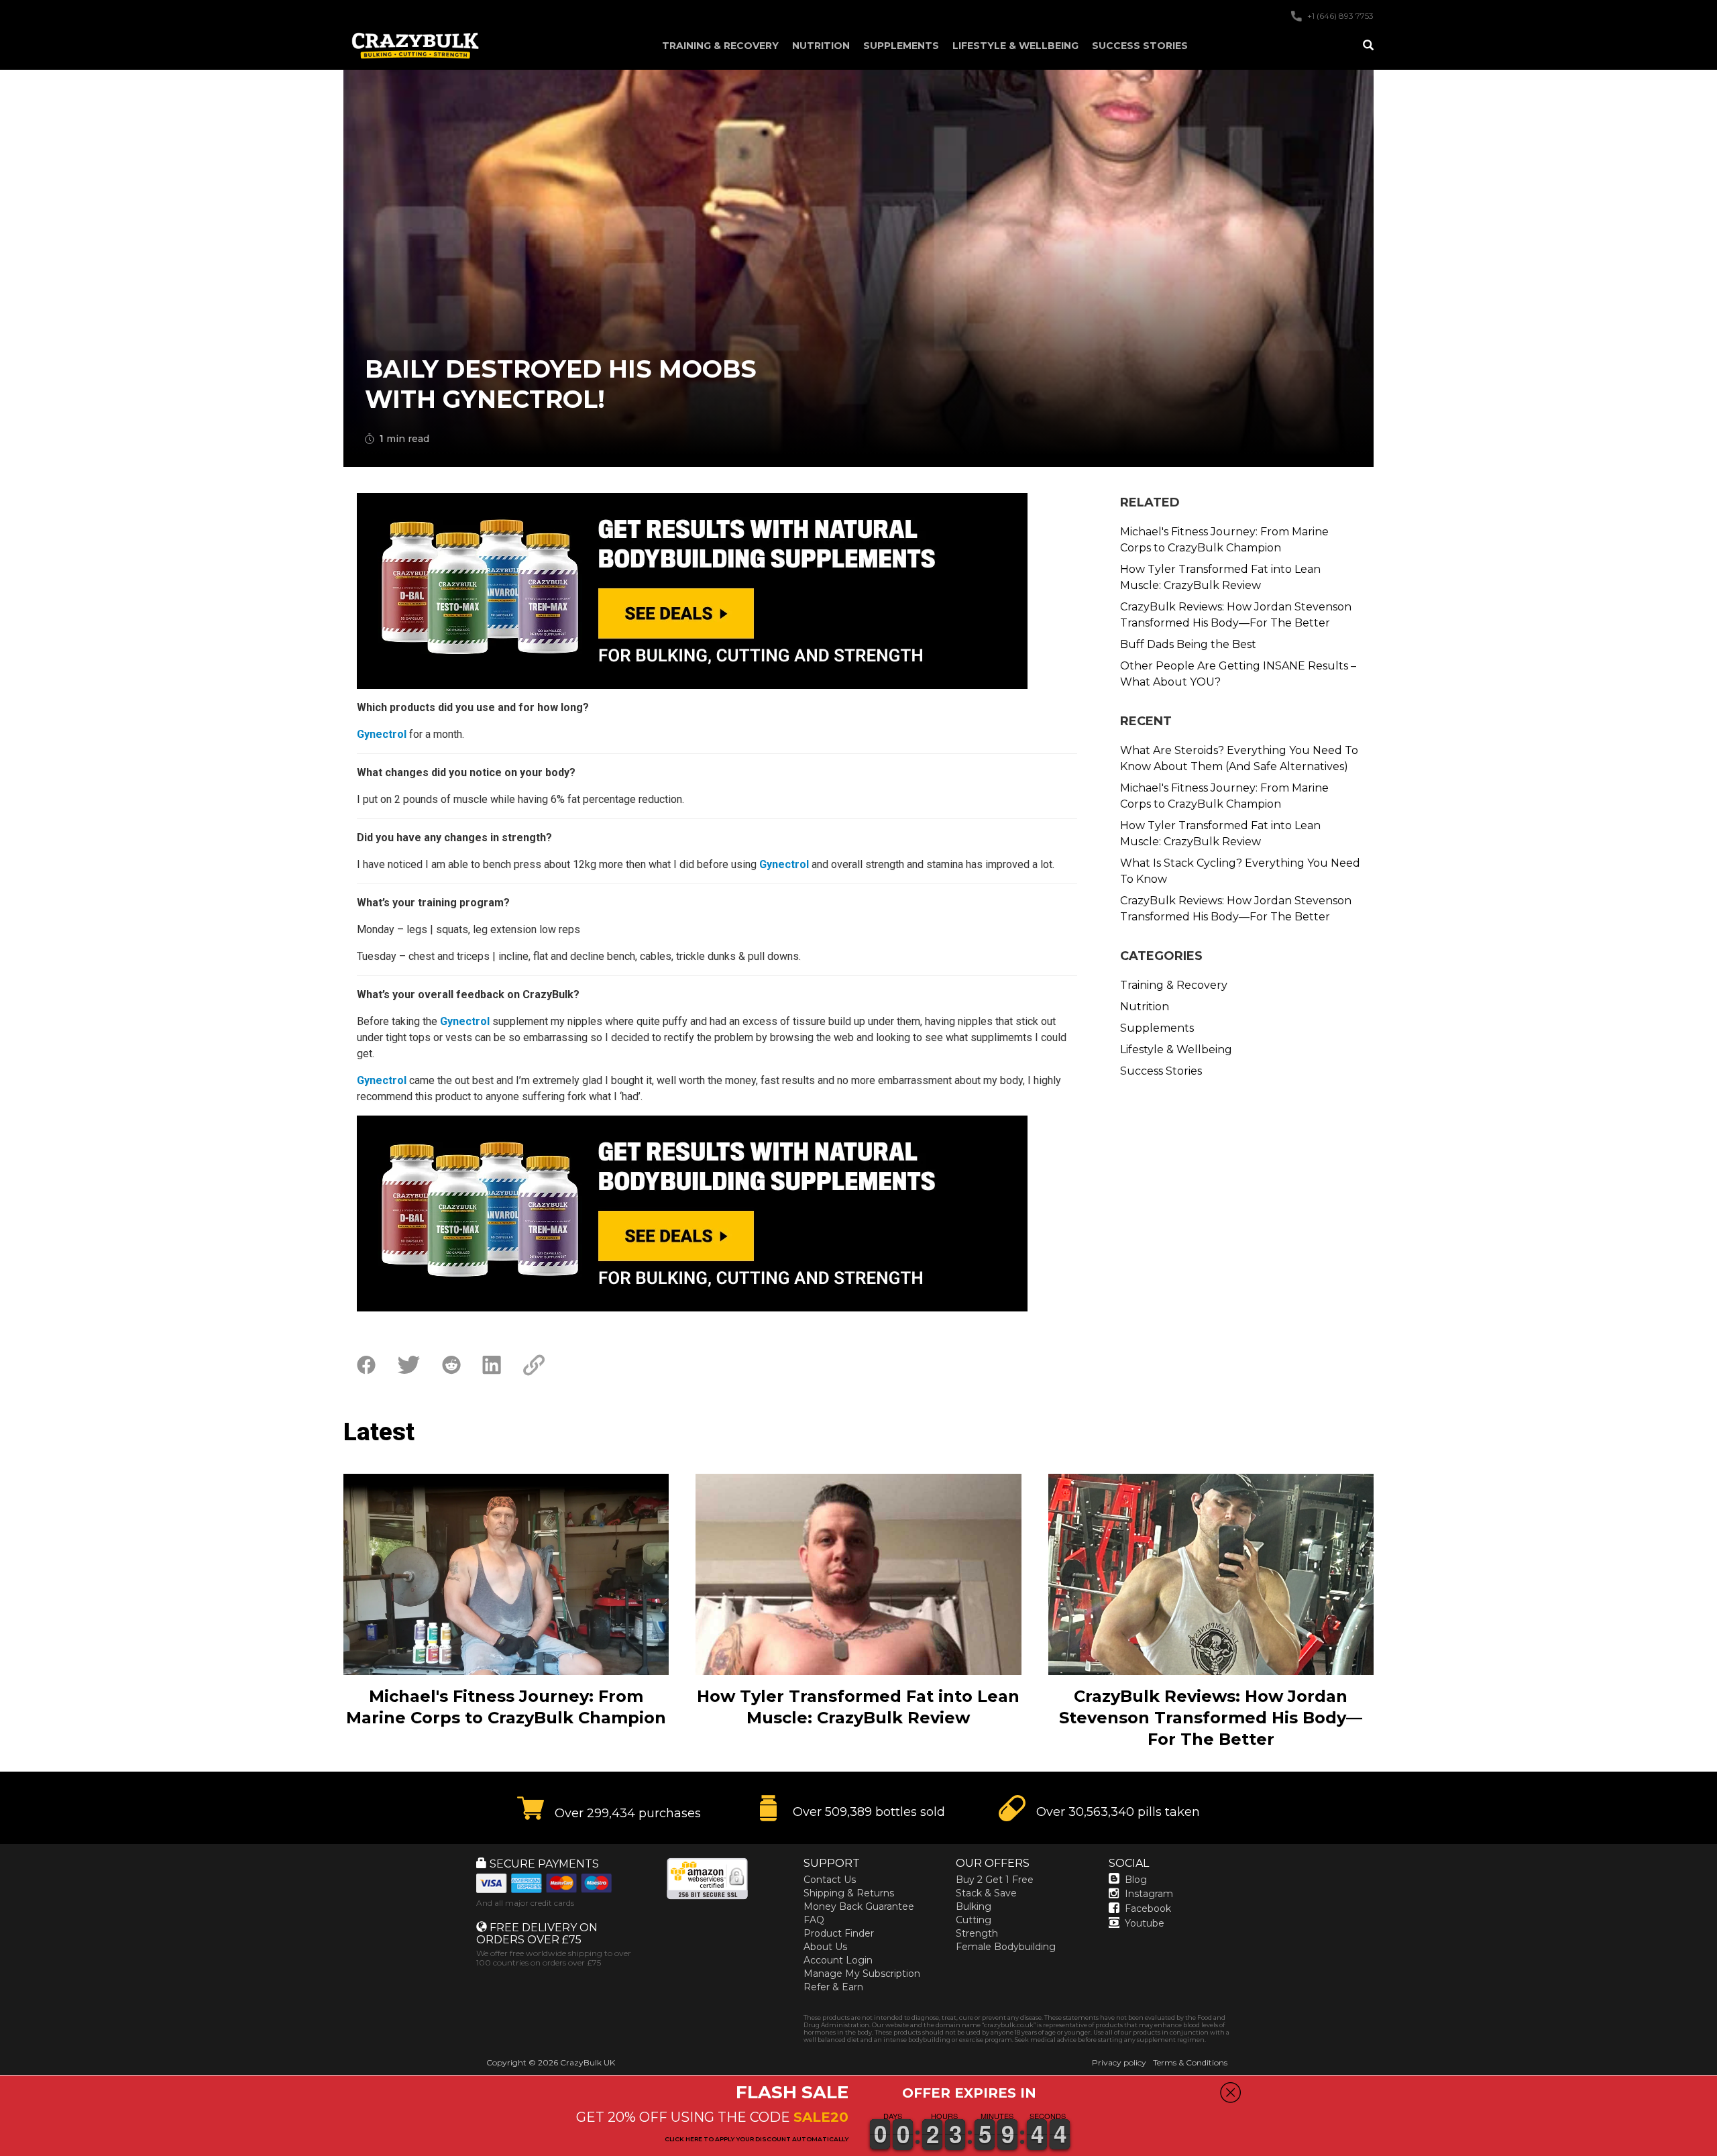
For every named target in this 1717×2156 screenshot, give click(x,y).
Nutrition (821, 46)
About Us (825, 1947)
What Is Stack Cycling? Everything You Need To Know (1240, 871)
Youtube (1145, 1923)
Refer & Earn (833, 1987)
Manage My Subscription (862, 1974)
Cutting (974, 1920)
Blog (1136, 1880)
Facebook (1148, 1908)
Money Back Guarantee (859, 1906)
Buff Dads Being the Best (1188, 644)
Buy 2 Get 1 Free (995, 1880)
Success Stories (1140, 46)
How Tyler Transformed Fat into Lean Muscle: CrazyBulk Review (1220, 577)
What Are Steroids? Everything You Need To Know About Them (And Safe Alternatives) (1239, 758)
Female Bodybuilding (1006, 1947)
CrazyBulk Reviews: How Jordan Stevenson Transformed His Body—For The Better (1236, 615)
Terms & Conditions (1190, 2062)
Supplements (901, 46)
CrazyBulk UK (588, 2062)
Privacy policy (1119, 2062)
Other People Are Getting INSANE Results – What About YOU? (1238, 674)
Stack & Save (986, 1893)
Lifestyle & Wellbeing (1015, 46)
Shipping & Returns (849, 1893)
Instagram (1149, 1894)
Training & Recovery (720, 46)
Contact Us (830, 1880)
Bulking (974, 1906)
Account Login (838, 1960)
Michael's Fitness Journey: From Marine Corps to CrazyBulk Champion (1224, 540)
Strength (977, 1933)
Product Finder (839, 1933)
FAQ (814, 1920)
